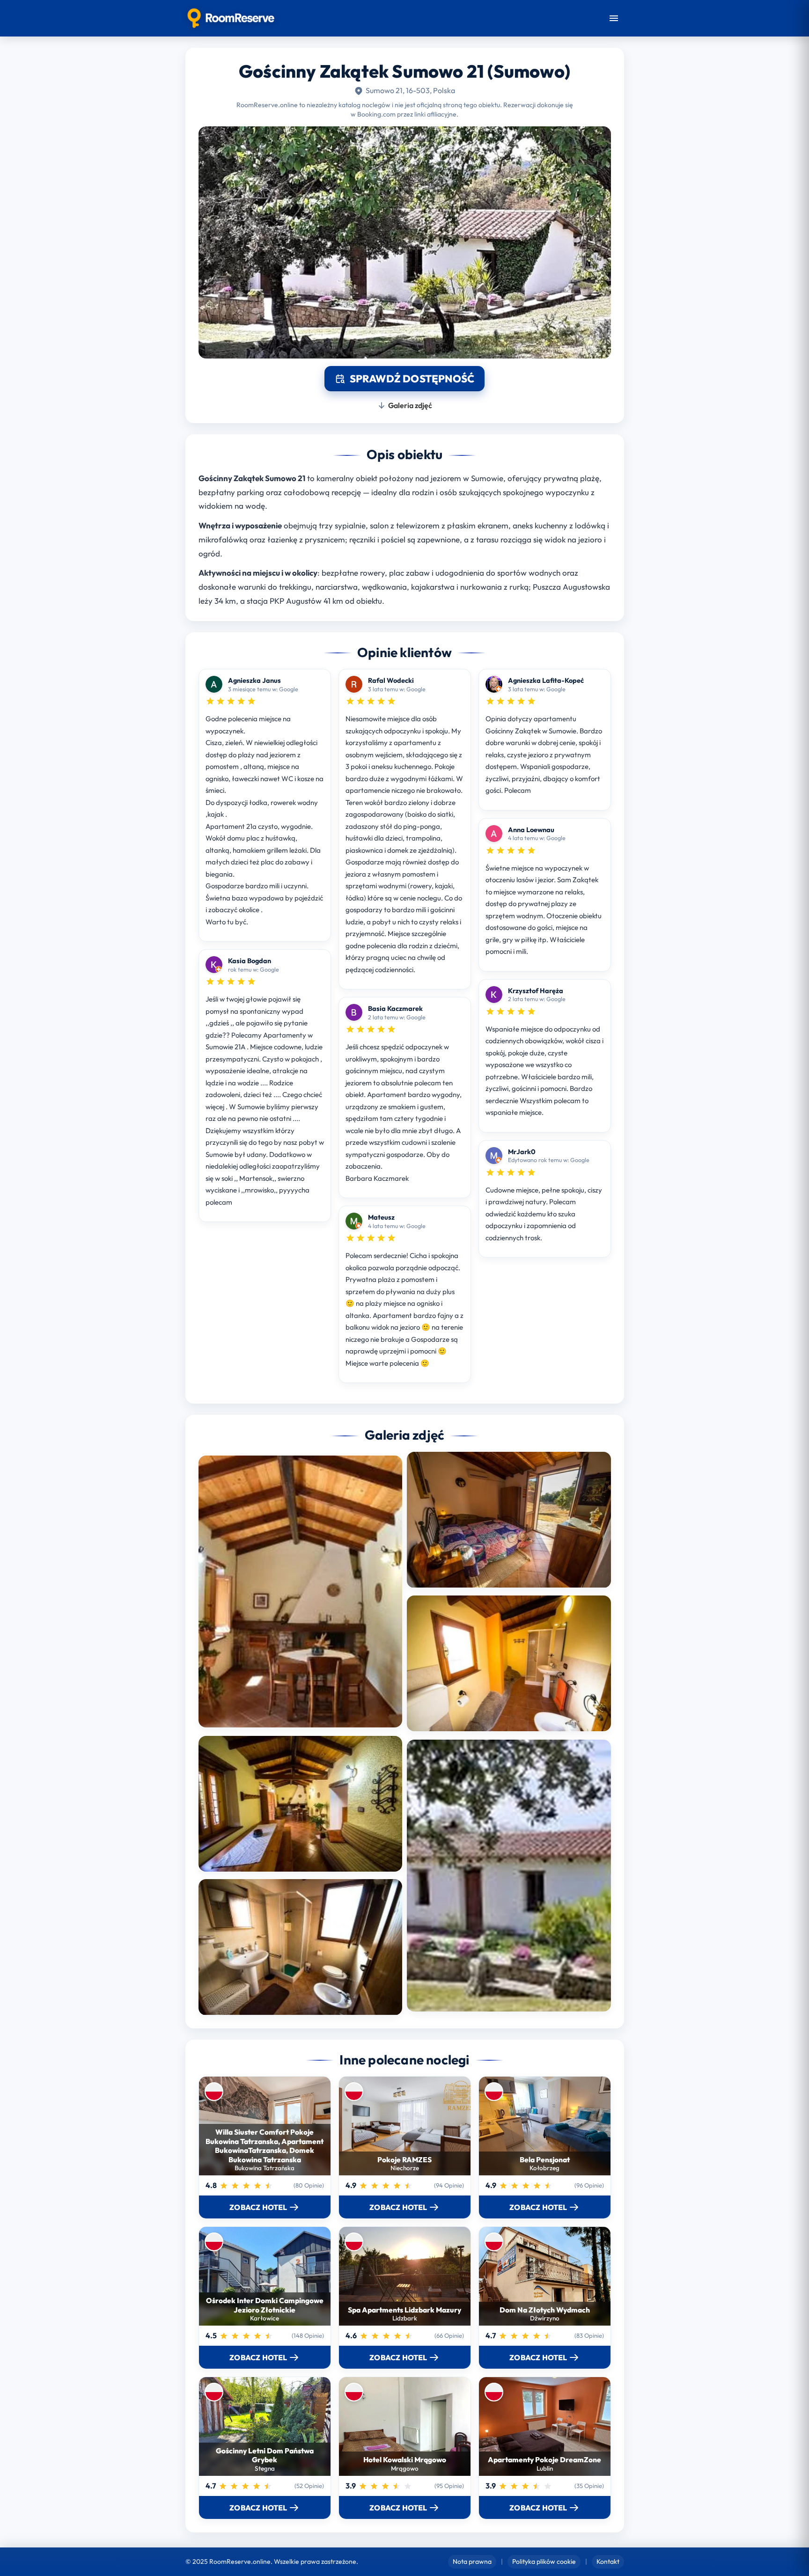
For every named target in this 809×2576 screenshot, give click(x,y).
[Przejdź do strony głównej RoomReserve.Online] (231, 18)
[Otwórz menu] (614, 18)
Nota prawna (472, 2561)
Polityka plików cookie (544, 2561)
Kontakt (608, 2561)
